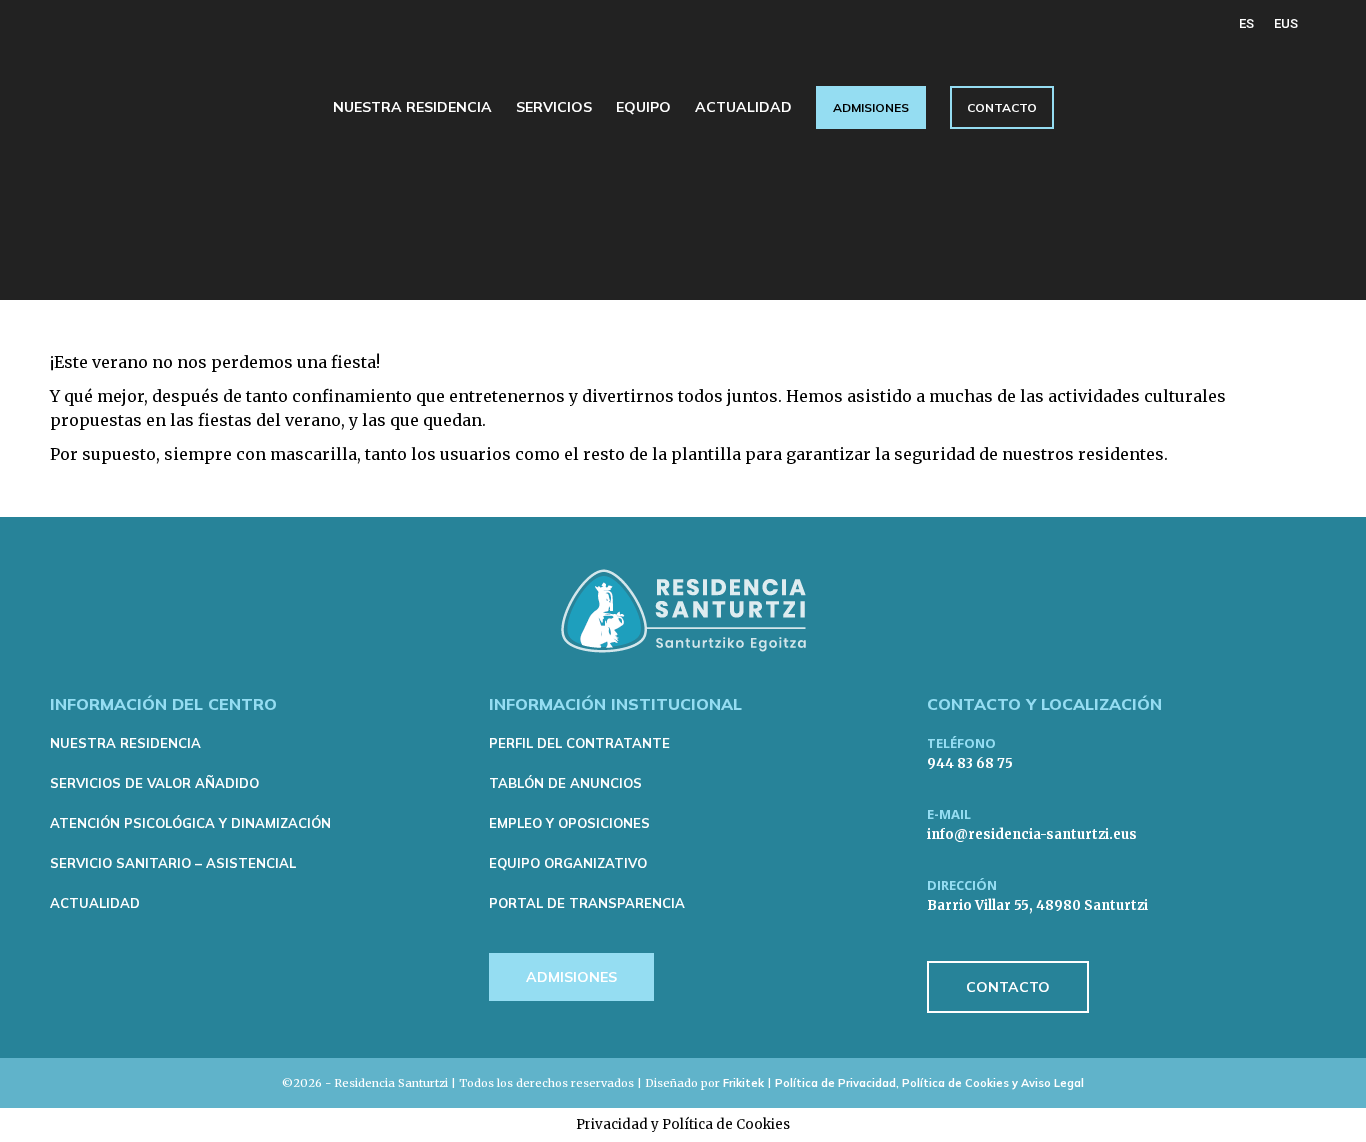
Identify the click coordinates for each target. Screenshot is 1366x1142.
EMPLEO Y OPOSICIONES (569, 823)
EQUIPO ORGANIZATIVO (568, 863)
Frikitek (743, 1083)
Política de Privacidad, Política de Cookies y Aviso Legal (929, 1083)
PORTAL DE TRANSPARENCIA (587, 903)
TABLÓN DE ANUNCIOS (565, 783)
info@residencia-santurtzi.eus (1032, 834)
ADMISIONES (571, 977)
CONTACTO (1008, 987)
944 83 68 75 (970, 763)
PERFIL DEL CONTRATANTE (579, 743)
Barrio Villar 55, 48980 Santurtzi (1037, 905)
